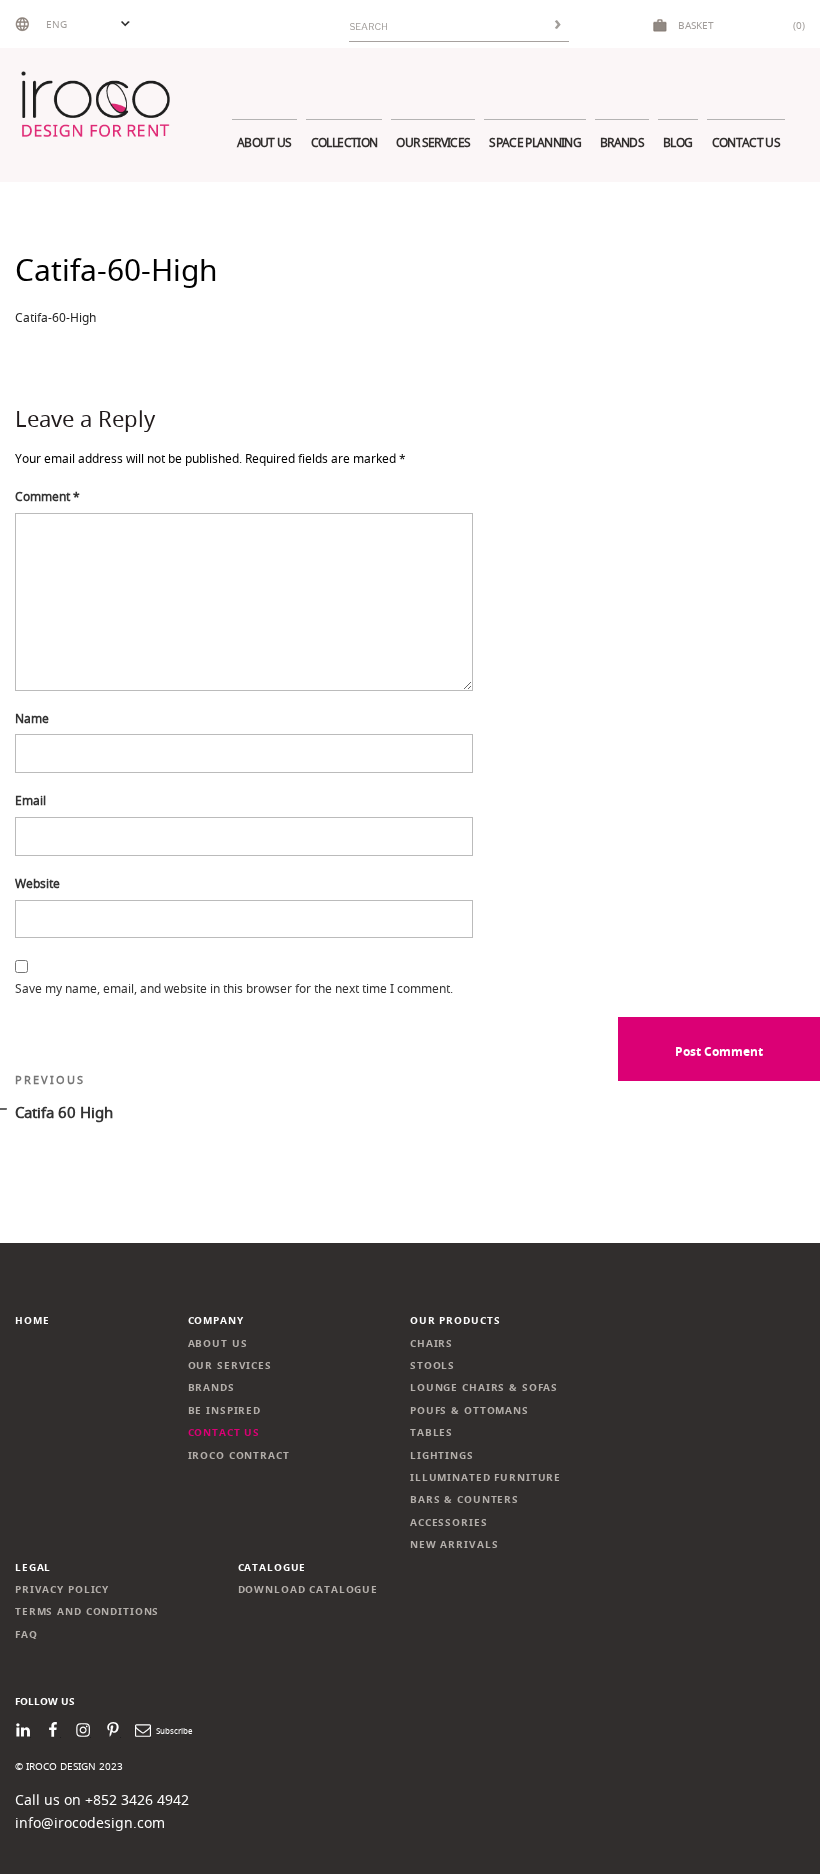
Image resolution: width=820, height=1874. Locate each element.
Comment (47, 496)
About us (264, 142)
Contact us (746, 142)
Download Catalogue (308, 1589)
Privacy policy (62, 1589)
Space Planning (535, 142)
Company (216, 1320)
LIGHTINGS (442, 1455)
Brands (622, 142)
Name (32, 718)
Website (37, 883)
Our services (433, 142)
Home (32, 1320)
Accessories (449, 1522)
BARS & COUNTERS (464, 1499)
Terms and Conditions (87, 1611)
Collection (344, 142)
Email (30, 800)
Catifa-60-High (55, 317)
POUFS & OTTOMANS (469, 1410)
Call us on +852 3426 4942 (102, 1799)
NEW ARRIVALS (454, 1544)
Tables (431, 1432)
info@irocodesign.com (90, 1822)
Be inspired (225, 1410)
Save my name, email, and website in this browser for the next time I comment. (234, 988)
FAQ (26, 1634)
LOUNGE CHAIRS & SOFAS (484, 1387)
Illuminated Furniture (485, 1477)
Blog (677, 142)
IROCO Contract (239, 1455)
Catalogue (272, 1567)
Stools (432, 1365)
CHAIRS (431, 1343)
